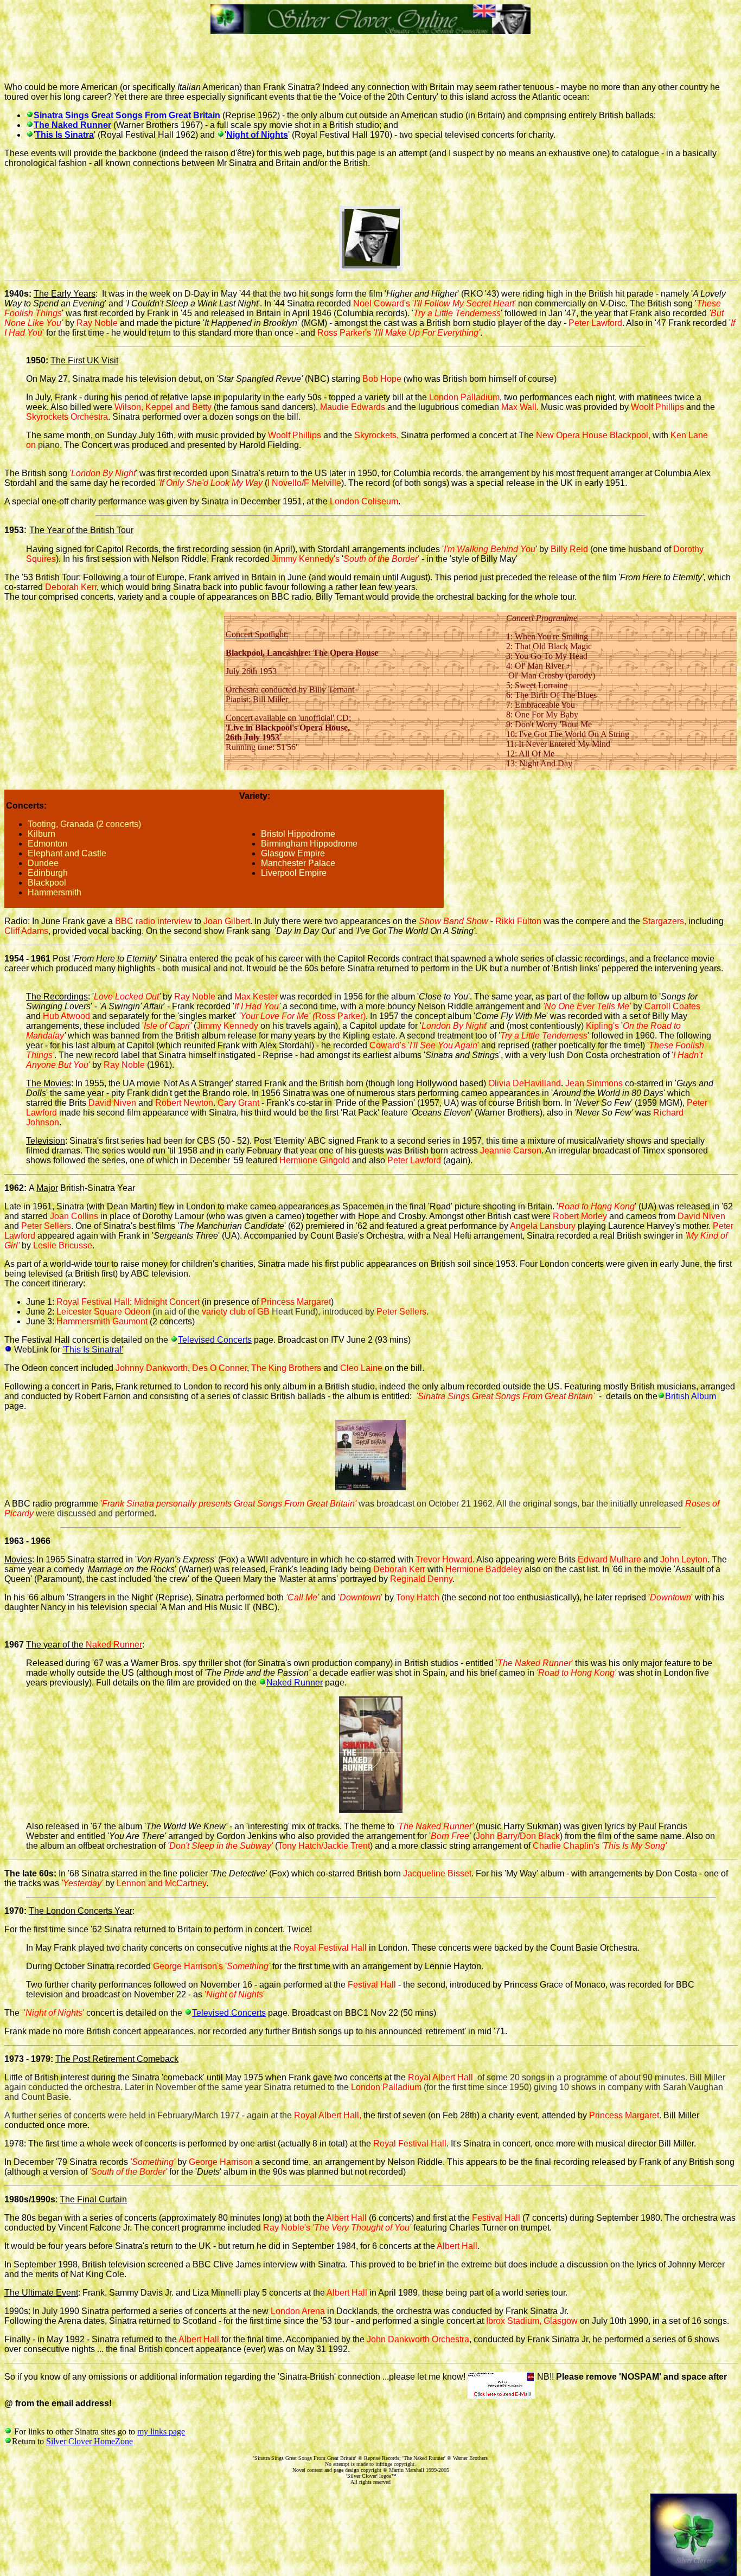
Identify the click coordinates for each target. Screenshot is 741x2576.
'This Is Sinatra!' (93, 1350)
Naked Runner (295, 1683)
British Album (691, 1396)
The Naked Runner (72, 125)
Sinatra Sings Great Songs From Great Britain (127, 115)
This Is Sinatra (65, 135)
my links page (161, 2431)
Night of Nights (257, 135)
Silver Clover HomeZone (90, 2441)
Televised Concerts (215, 1340)
